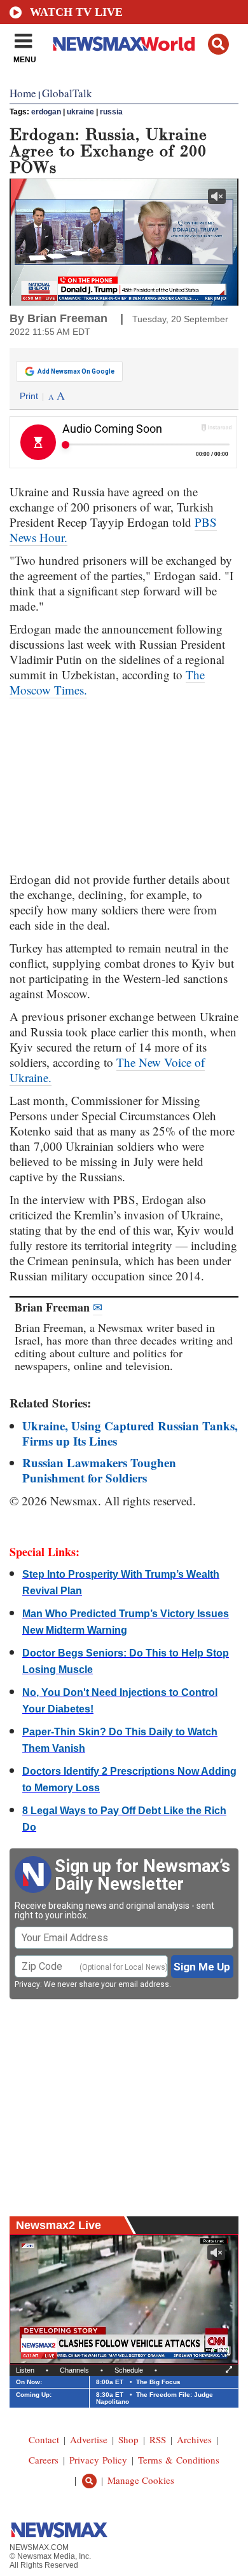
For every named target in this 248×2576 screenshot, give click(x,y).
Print (29, 396)
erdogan (46, 112)
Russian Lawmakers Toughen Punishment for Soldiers (99, 1470)
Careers (44, 2460)
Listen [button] (25, 2370)
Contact (44, 2439)
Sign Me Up (202, 1967)
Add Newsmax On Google (76, 371)
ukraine (80, 112)
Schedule (129, 2370)
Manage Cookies (141, 2480)
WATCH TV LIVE (76, 12)
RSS (158, 2439)
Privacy (27, 1984)
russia (111, 112)
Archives (194, 2439)
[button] (218, 44)
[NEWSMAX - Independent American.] (124, 43)
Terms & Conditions (179, 2460)
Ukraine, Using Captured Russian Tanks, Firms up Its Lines (130, 1433)
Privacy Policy (98, 2460)
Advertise (89, 2439)
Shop (128, 2439)
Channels (74, 2370)
